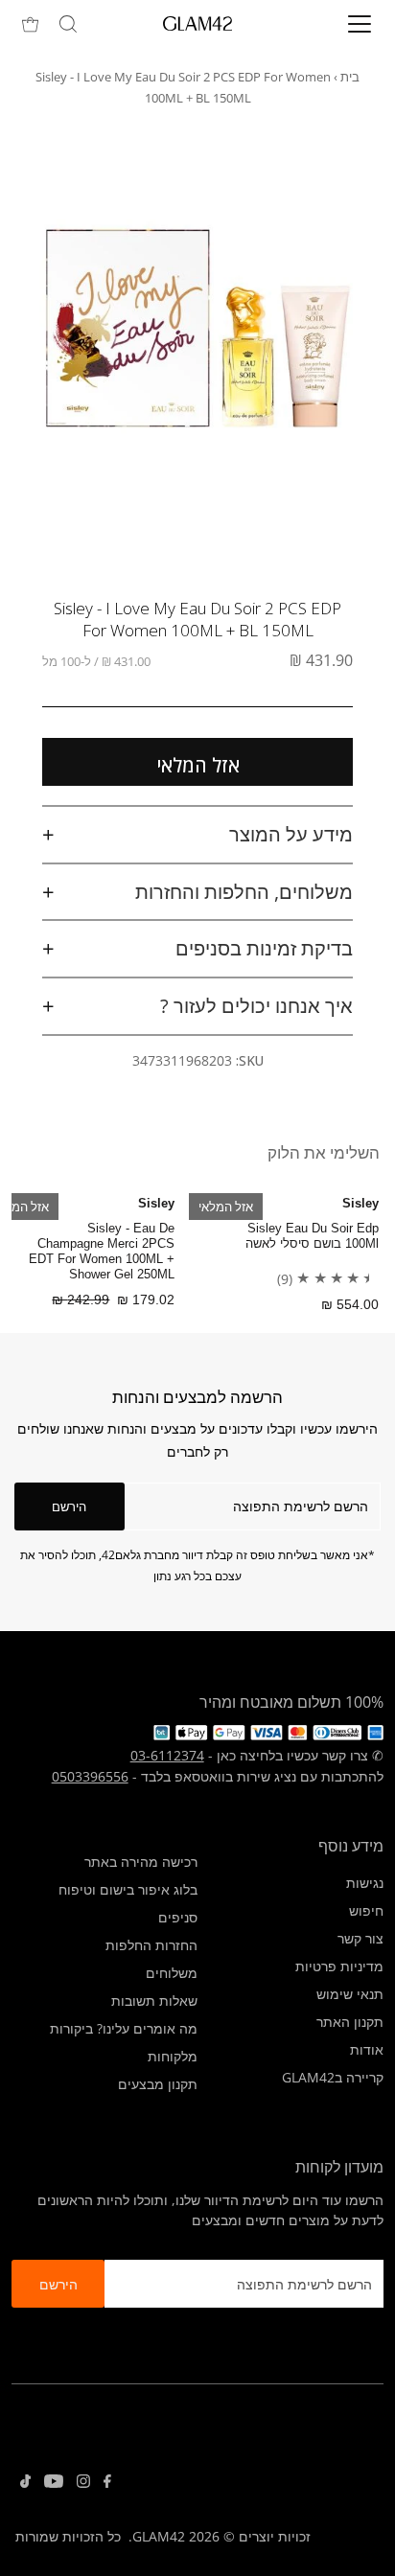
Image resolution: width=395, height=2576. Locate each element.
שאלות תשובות (154, 2001)
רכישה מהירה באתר (141, 1862)
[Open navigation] (340, 24)
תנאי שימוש (350, 1994)
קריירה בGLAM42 (333, 2077)
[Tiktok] (25, 2483)
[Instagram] (83, 2483)
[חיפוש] (68, 24)
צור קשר (360, 1938)
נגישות (365, 1883)
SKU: (250, 1060)
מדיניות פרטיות (339, 1966)
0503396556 (90, 1776)
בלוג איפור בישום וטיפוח (128, 1889)
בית (350, 77)
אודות (367, 2049)
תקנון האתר (350, 2022)
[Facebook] (107, 2483)
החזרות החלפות (151, 1945)
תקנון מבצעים (158, 2084)
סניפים (178, 1917)
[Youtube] (54, 2483)
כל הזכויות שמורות (68, 2536)
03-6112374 (167, 1755)
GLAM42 (159, 2536)
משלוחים (172, 1973)
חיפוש (366, 1910)
